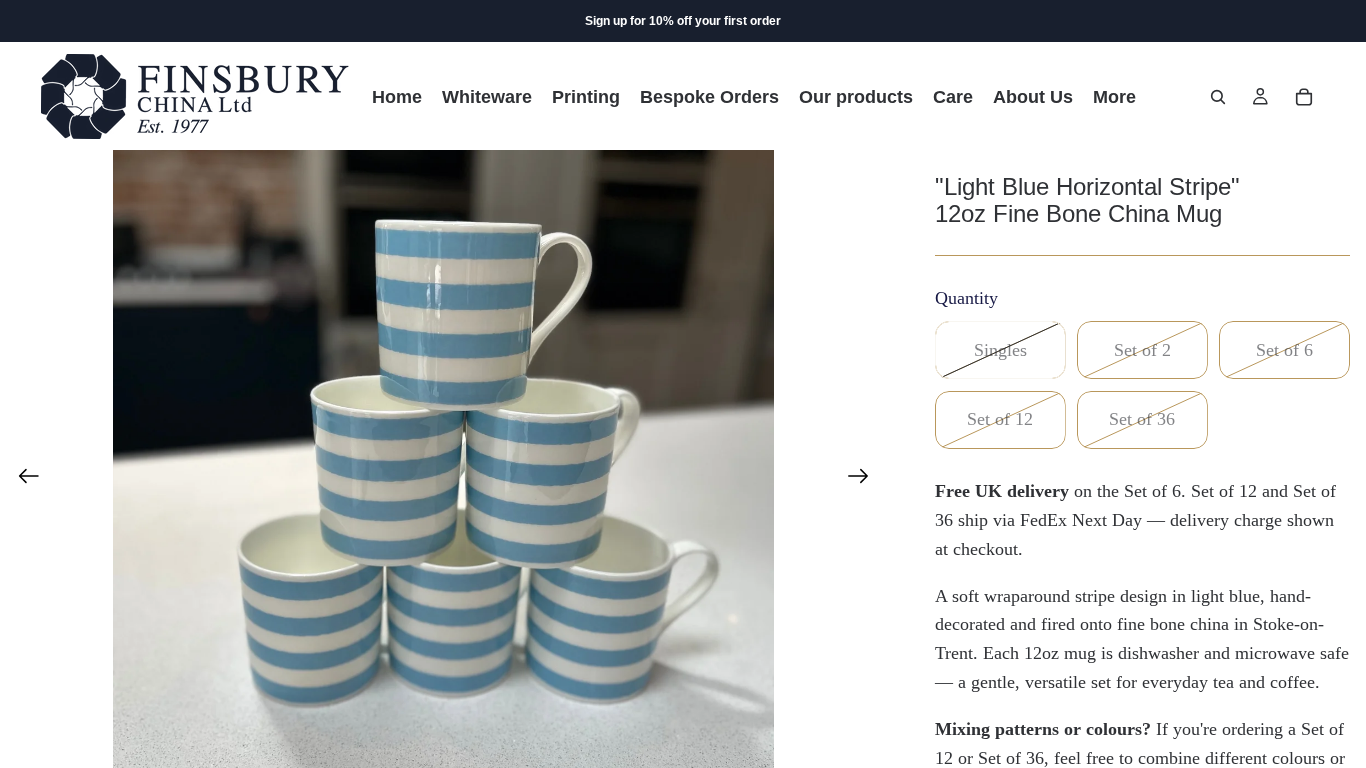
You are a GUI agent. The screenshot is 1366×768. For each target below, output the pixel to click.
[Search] (1218, 97)
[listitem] (1114, 96)
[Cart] (1304, 97)
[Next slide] (864, 481)
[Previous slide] (22, 481)
